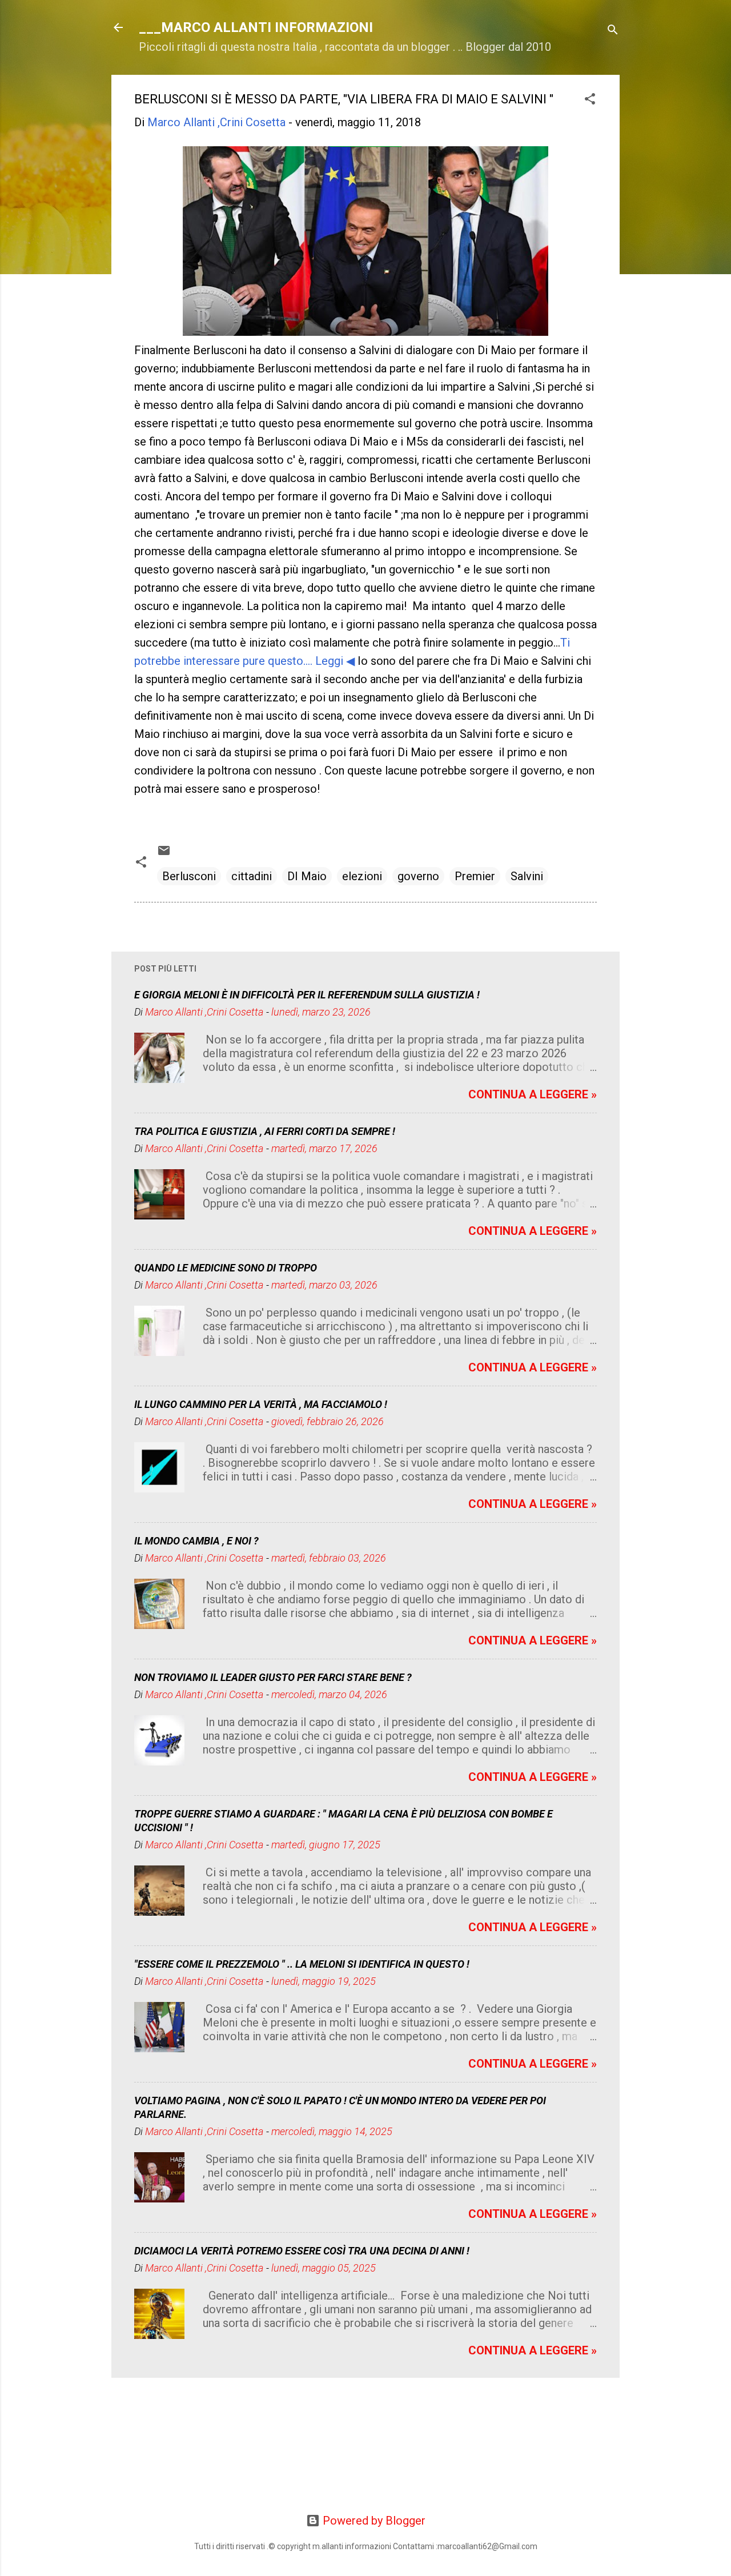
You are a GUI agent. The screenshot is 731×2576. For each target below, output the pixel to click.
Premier (475, 876)
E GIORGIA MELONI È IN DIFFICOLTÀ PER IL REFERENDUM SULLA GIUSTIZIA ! (307, 995)
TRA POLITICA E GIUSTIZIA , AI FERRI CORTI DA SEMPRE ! (265, 1131)
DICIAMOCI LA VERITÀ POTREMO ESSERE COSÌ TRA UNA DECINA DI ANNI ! (302, 2251)
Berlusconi (189, 876)
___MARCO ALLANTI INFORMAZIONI (256, 27)
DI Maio (307, 876)
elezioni (362, 876)
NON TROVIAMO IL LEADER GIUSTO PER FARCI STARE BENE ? (273, 1677)
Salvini (527, 876)
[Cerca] (613, 31)
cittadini (252, 876)
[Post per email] (164, 853)
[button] (590, 100)
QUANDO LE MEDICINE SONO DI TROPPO (226, 1268)
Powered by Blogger (373, 2521)
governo (418, 876)
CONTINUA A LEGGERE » (533, 1094)
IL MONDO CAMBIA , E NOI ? (196, 1541)
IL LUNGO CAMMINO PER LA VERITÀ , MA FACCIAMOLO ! (261, 1404)
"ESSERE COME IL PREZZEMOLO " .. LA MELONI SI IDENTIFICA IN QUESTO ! (302, 1964)
